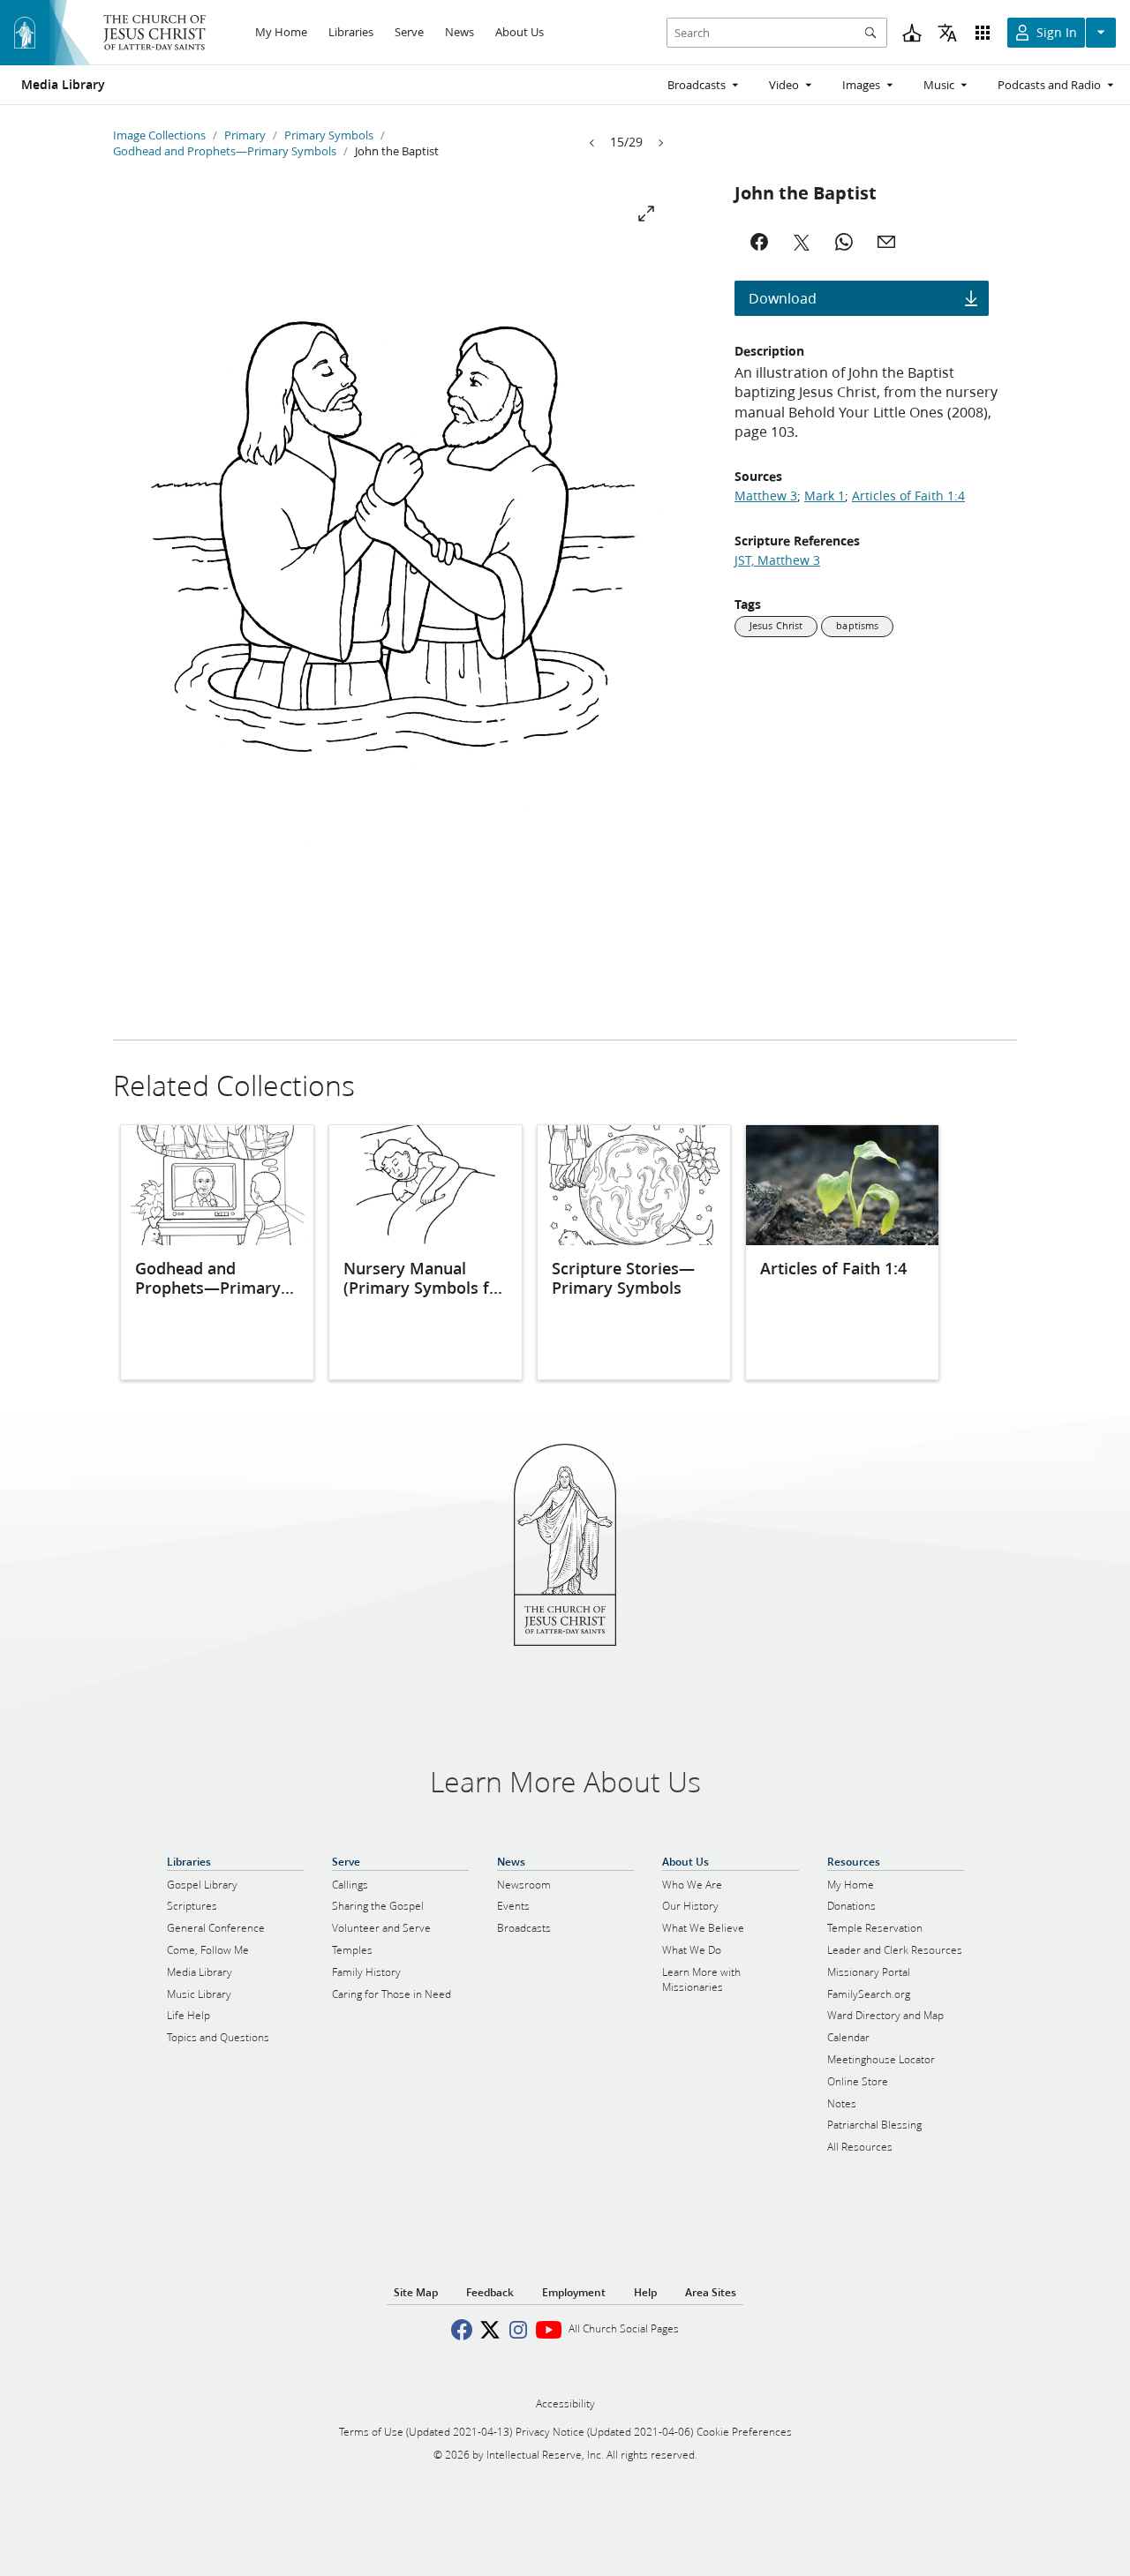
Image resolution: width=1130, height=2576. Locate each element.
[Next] (660, 143)
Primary (245, 135)
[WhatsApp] (844, 242)
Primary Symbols (329, 135)
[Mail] (886, 242)
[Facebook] (759, 242)
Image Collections (159, 135)
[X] (802, 242)
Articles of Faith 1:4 (908, 496)
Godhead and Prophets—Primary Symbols (225, 151)
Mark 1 (825, 496)
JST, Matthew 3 (777, 560)
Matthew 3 (766, 496)
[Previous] (592, 143)
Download (783, 298)
